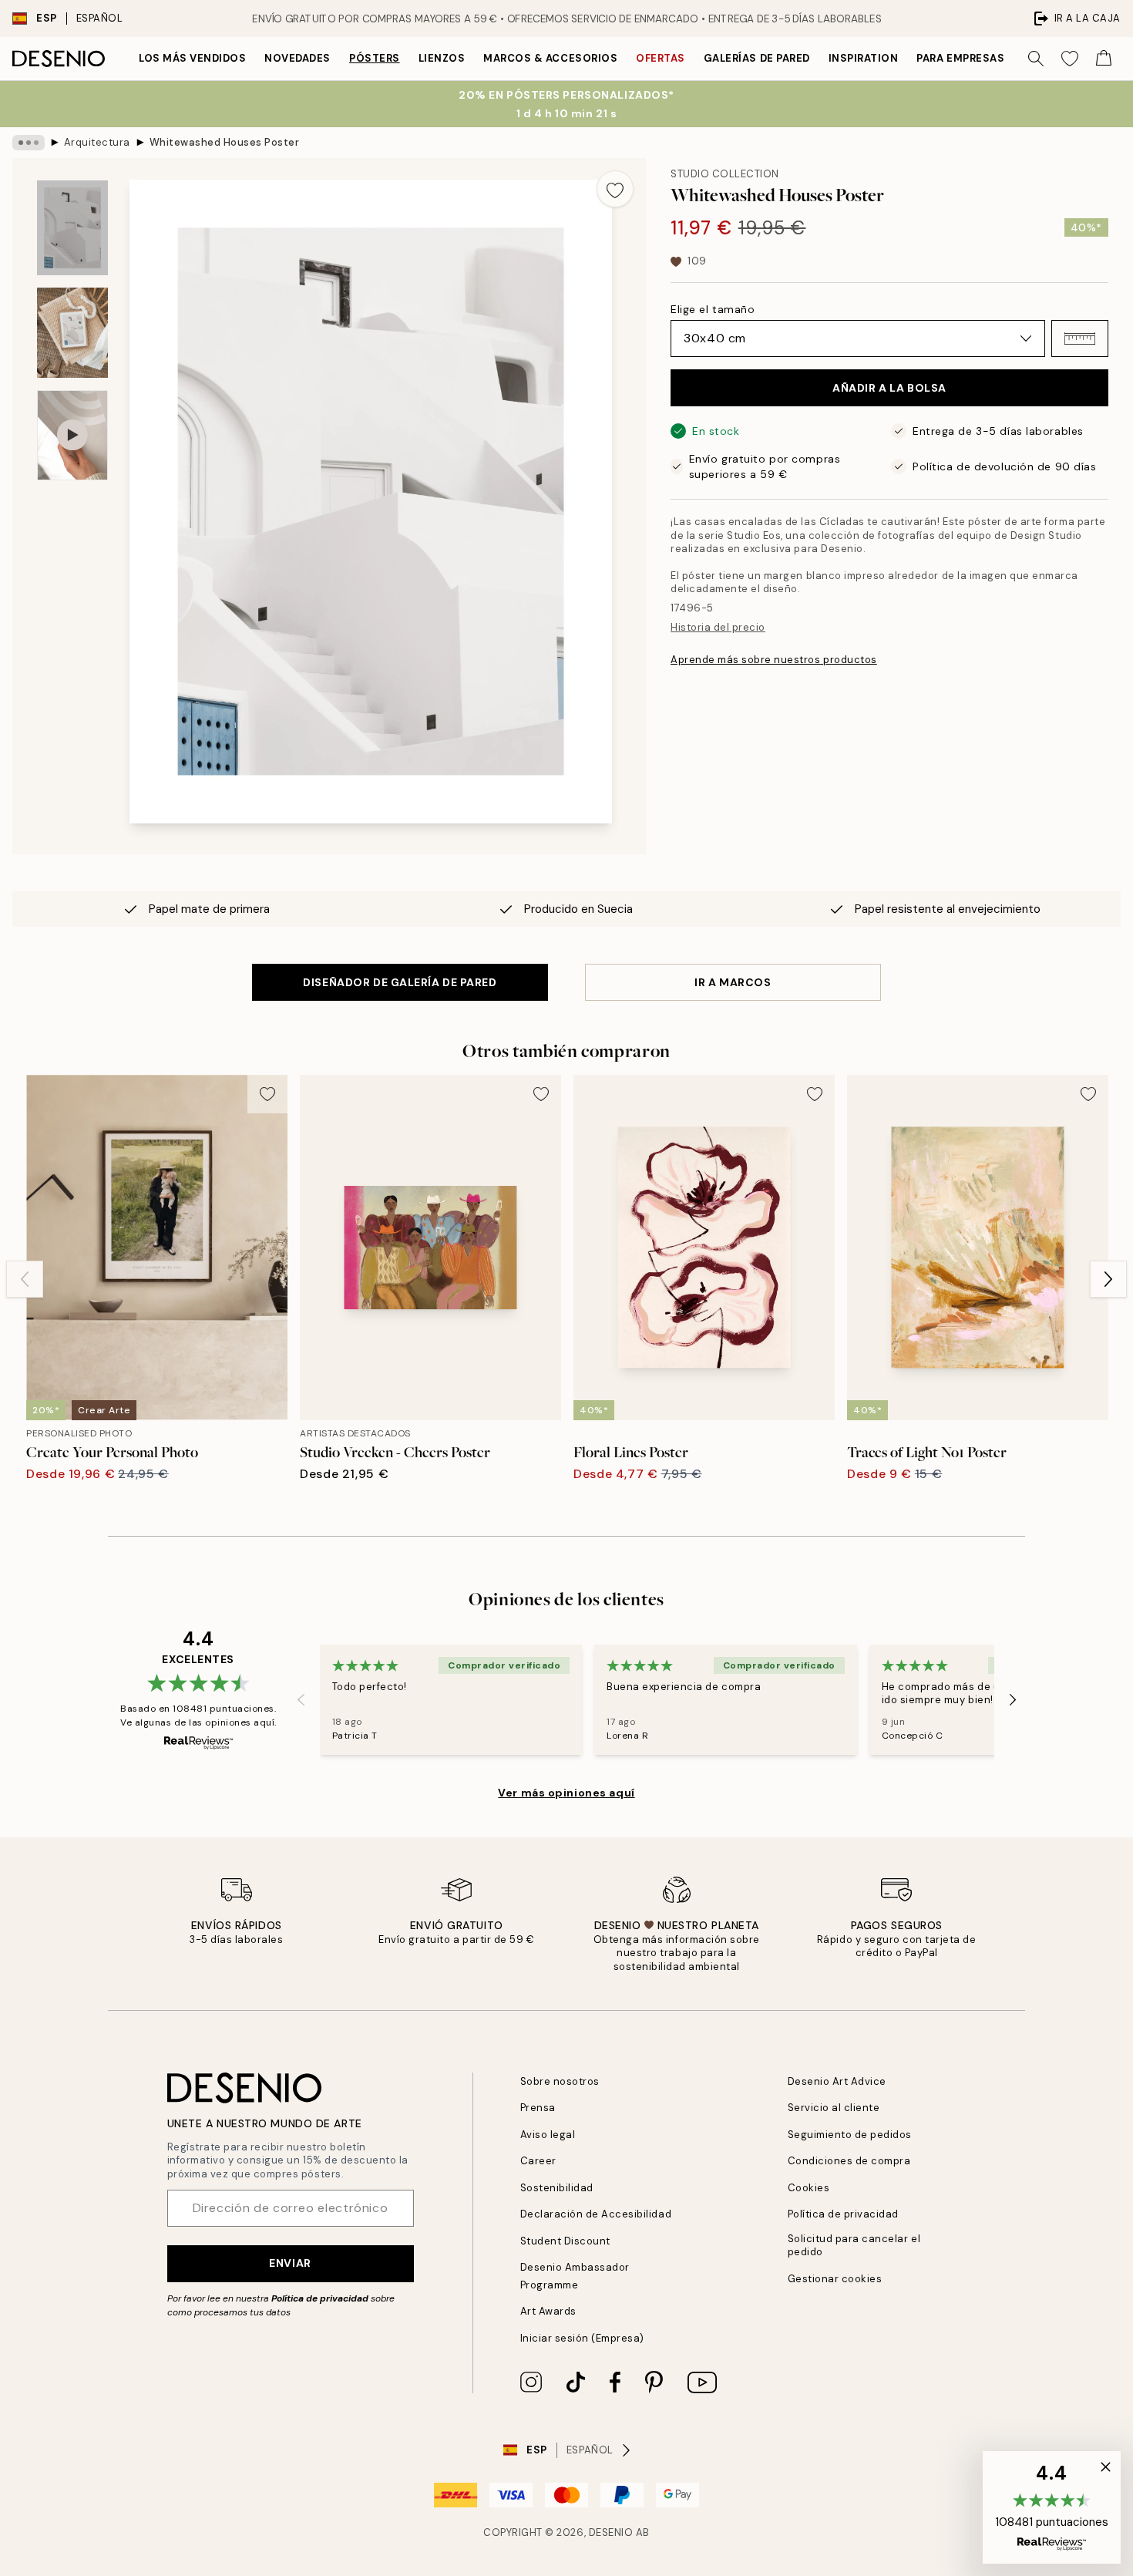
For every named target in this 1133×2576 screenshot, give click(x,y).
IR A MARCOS (733, 982)
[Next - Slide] (1108, 1279)
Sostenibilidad (557, 2188)
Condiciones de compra (849, 2161)
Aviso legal (548, 2135)
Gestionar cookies (835, 2279)
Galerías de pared (757, 58)
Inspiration (864, 58)
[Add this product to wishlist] (615, 189)
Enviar (290, 2263)
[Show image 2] (72, 333)
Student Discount (565, 2241)
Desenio (611, 2532)
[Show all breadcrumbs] (29, 143)
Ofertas (661, 58)
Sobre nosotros (560, 2081)
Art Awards (548, 2311)
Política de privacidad (320, 2298)
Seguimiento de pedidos (850, 2135)
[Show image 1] (72, 228)
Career (538, 2161)
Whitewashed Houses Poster (225, 142)
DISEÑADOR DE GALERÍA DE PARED (400, 982)
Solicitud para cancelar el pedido (854, 2245)
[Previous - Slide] (25, 1279)
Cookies (809, 2188)
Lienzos (442, 58)
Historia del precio (718, 627)
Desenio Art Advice (837, 2081)
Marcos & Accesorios (550, 58)
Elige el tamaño (713, 309)
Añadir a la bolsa (889, 388)
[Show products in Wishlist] (1070, 59)
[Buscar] (1036, 59)
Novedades (298, 58)
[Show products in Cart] (1104, 59)
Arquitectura (97, 142)
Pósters (375, 58)
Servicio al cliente (834, 2108)
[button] (1080, 338)
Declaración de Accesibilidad (596, 2214)
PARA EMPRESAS (960, 58)
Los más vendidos (192, 58)
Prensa (538, 2108)
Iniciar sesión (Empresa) (582, 2338)
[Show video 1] (72, 435)
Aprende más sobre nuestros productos (774, 660)
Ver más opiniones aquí (566, 1793)
